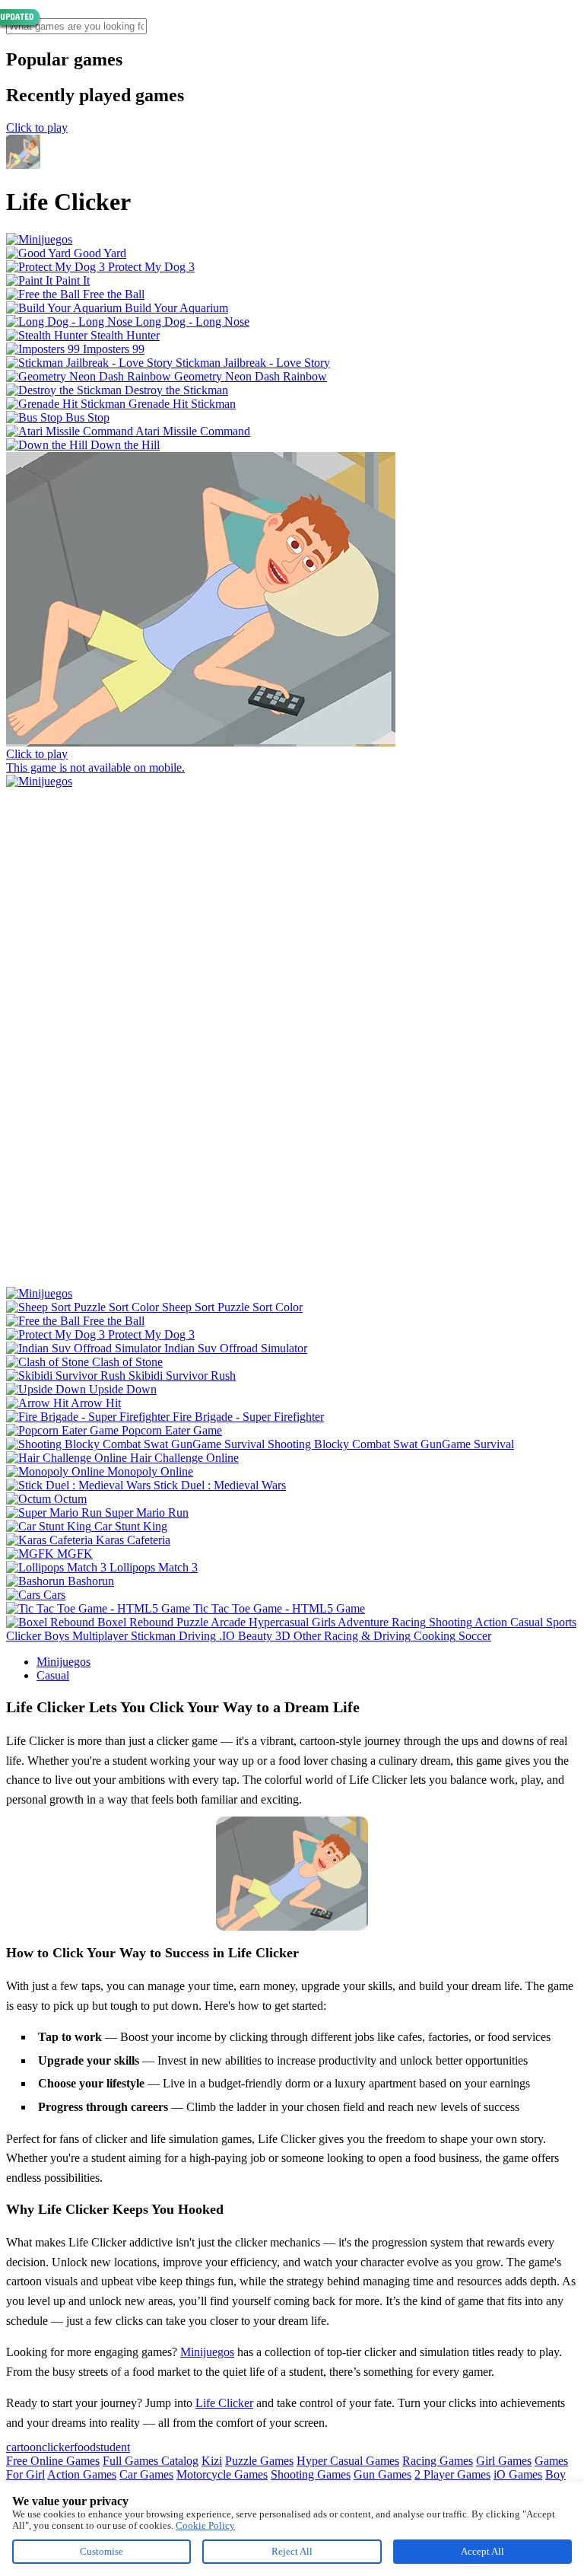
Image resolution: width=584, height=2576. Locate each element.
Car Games (146, 2474)
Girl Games (504, 2461)
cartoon (24, 2447)
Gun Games (382, 2474)
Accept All (482, 2551)
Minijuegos (63, 1662)
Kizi (212, 2461)
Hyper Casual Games (348, 2461)
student (113, 2447)
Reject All (292, 2551)
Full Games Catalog (151, 2461)
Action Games (82, 2474)
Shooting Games (311, 2474)
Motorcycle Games (222, 2474)
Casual (53, 1675)
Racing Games (438, 2461)
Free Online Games (53, 2461)
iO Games (518, 2474)
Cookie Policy (205, 2525)
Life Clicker (224, 2403)
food (85, 2447)
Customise (102, 2551)
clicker (58, 2447)
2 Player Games (452, 2474)
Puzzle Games (259, 2461)
